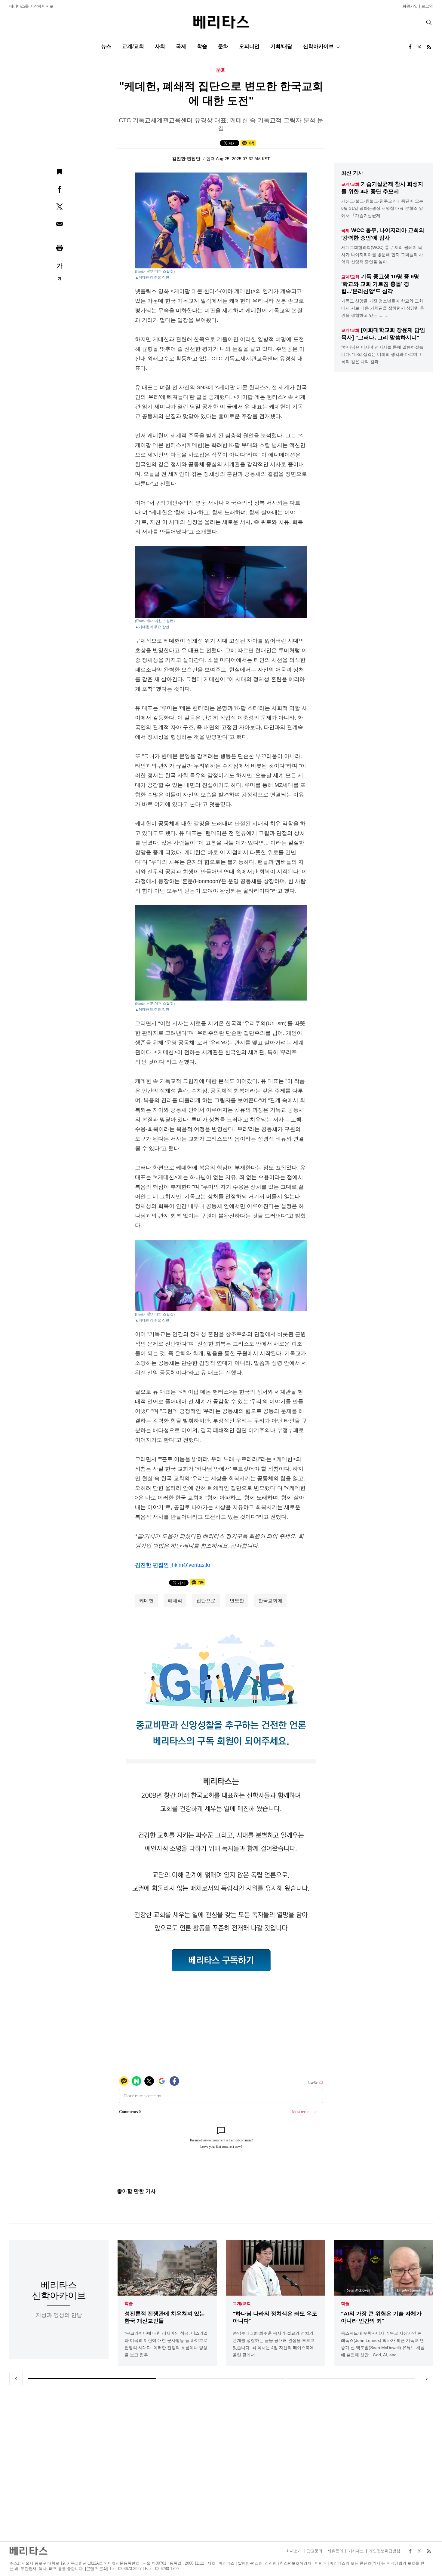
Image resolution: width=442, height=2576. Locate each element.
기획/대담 (281, 46)
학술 (202, 46)
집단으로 (206, 1601)
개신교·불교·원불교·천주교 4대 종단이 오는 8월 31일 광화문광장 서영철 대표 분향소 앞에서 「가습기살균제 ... (382, 208)
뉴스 (106, 46)
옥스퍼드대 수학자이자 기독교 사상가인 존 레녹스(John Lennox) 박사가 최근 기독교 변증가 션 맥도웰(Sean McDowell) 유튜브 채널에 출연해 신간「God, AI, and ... (383, 2344)
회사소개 (294, 2551)
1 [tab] (92, 2379)
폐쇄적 (175, 1601)
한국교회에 (270, 1601)
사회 (160, 46)
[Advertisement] (221, 2463)
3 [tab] (350, 2379)
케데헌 (146, 1601)
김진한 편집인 (187, 159)
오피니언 (249, 46)
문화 (223, 46)
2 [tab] (221, 2379)
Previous (16, 2379)
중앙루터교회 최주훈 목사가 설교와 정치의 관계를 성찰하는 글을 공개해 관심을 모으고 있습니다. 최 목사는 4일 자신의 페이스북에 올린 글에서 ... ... (274, 2344)
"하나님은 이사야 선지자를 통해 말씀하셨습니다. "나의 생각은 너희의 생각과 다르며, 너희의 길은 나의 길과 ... (383, 354)
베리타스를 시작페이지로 (31, 6)
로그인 (427, 6)
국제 (181, 46)
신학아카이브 (318, 46)
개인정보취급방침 (385, 2551)
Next (426, 2379)
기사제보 (356, 2551)
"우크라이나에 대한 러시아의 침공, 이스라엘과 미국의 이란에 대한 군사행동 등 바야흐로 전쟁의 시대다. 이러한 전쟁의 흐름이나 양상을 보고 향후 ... (166, 2344)
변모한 (237, 1601)
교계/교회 (133, 46)
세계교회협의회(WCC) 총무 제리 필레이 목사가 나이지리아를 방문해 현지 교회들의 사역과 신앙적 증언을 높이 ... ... (382, 255)
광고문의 (315, 2551)
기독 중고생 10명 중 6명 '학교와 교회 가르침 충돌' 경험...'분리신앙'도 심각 (380, 284)
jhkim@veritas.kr (190, 1565)
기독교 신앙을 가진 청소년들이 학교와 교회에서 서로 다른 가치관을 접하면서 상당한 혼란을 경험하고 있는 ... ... (383, 308)
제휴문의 (335, 2551)
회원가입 (410, 6)
